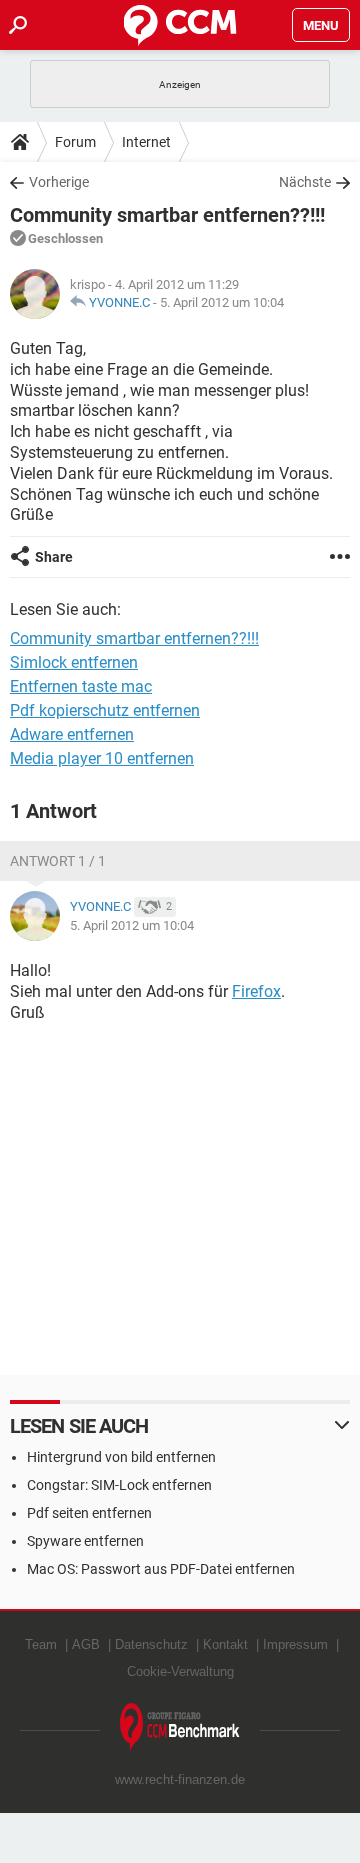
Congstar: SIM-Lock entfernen (119, 1485)
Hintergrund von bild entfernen (121, 1457)
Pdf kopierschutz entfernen (105, 710)
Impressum (295, 1644)
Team (41, 1644)
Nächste (305, 182)
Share (54, 557)
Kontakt (225, 1644)
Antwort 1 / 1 (58, 861)
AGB (86, 1644)
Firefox (256, 991)
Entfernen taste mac (81, 686)
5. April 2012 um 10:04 (222, 302)
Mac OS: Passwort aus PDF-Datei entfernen (161, 1569)
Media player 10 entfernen (102, 758)
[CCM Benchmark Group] (180, 1727)
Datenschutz (151, 1644)
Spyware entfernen (85, 1541)
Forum (75, 142)
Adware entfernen (72, 734)
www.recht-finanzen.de (180, 1779)
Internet (146, 142)
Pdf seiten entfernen (89, 1513)
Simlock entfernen (74, 662)
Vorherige (59, 182)
